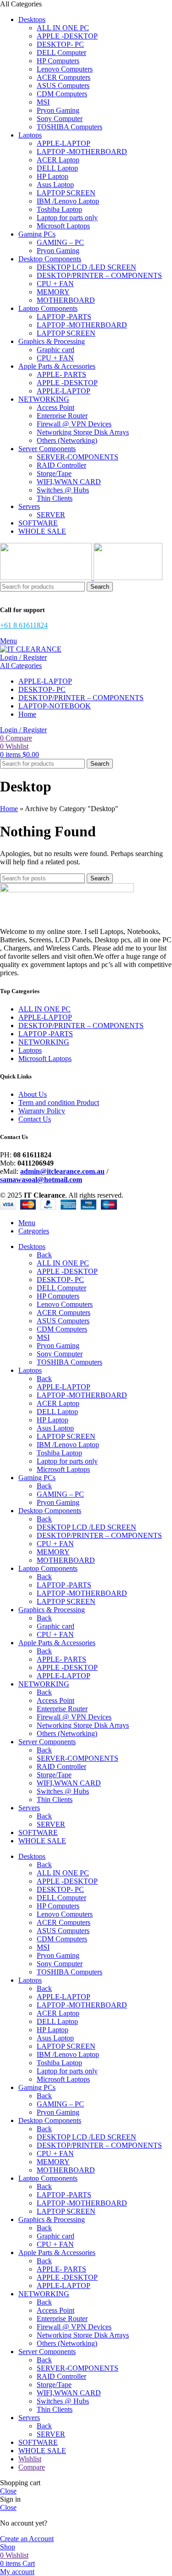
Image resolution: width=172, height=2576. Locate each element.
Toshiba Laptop (59, 209)
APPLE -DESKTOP (67, 36)
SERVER (51, 515)
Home (9, 809)
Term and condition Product (59, 1103)
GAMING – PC (60, 242)
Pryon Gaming (58, 110)
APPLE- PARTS (61, 374)
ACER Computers (64, 77)
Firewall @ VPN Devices (74, 424)
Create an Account (27, 2539)
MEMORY (53, 292)
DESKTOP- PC (60, 44)
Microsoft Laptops (63, 226)
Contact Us (35, 1119)
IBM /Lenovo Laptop (68, 201)
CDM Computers (62, 94)
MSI (43, 102)
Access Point (55, 407)
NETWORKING (44, 1042)
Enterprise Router (62, 416)
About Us (33, 1094)
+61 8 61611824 (24, 625)
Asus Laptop (55, 185)
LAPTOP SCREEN (66, 193)
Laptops (30, 1050)
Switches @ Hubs (63, 490)
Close (8, 2491)
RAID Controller (61, 465)
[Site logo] (47, 578)
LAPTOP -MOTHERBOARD (82, 152)
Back (44, 1255)
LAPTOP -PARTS (64, 317)
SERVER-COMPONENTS (78, 457)
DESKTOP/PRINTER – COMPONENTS (99, 275)
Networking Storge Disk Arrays (83, 432)
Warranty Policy (42, 1111)
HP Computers (58, 61)
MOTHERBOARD (66, 300)
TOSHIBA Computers (69, 127)
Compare (32, 2467)
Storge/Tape (54, 473)
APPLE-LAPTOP (64, 143)
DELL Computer (61, 53)
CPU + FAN (55, 284)
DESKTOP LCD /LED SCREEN (86, 267)
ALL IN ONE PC (63, 28)
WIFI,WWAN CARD (69, 482)
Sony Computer (60, 119)
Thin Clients (55, 498)
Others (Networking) (67, 440)
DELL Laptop (57, 168)
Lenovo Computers (65, 69)
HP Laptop (53, 176)
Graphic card (55, 350)
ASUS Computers (63, 86)
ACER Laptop (58, 160)
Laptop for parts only (67, 218)
